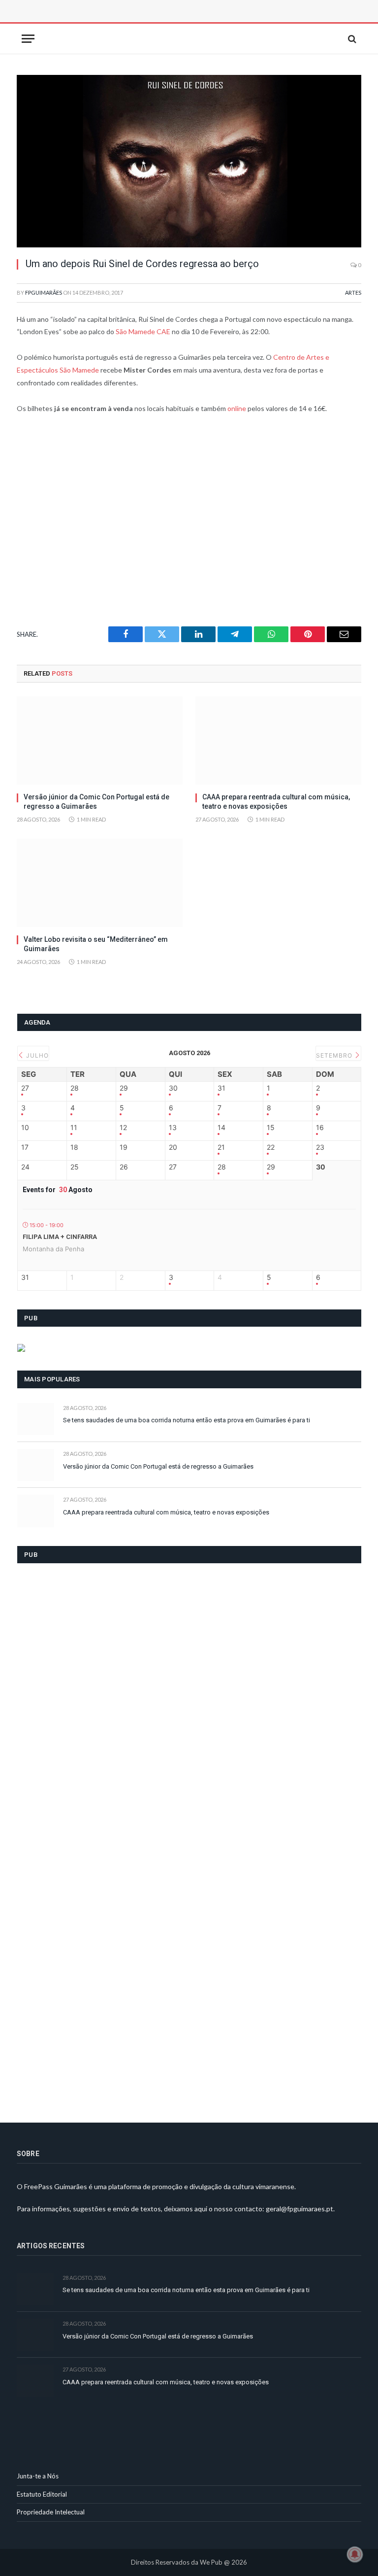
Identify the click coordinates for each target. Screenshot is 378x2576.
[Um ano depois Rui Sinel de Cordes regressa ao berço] (189, 161)
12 (123, 1128)
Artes (353, 292)
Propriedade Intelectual (51, 2512)
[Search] (351, 39)
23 (320, 1147)
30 (173, 1088)
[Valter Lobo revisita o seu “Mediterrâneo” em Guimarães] (100, 883)
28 (75, 1088)
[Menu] (28, 39)
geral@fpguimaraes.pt (299, 2209)
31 (221, 1088)
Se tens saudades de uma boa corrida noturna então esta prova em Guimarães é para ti (187, 1420)
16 (320, 1128)
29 (124, 1088)
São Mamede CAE (143, 331)
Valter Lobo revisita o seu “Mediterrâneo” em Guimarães (96, 944)
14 (221, 1128)
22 (271, 1147)
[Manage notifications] (355, 2554)
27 (25, 1088)
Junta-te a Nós (38, 2476)
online (237, 408)
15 (271, 1128)
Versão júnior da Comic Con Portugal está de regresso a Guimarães (96, 802)
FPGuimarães (44, 292)
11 (74, 1128)
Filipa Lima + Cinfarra (60, 1237)
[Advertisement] (127, 22)
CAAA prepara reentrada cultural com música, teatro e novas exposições (276, 802)
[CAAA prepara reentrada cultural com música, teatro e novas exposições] (278, 740)
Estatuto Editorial (42, 2494)
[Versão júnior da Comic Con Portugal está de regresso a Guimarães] (100, 740)
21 (221, 1147)
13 (173, 1128)
